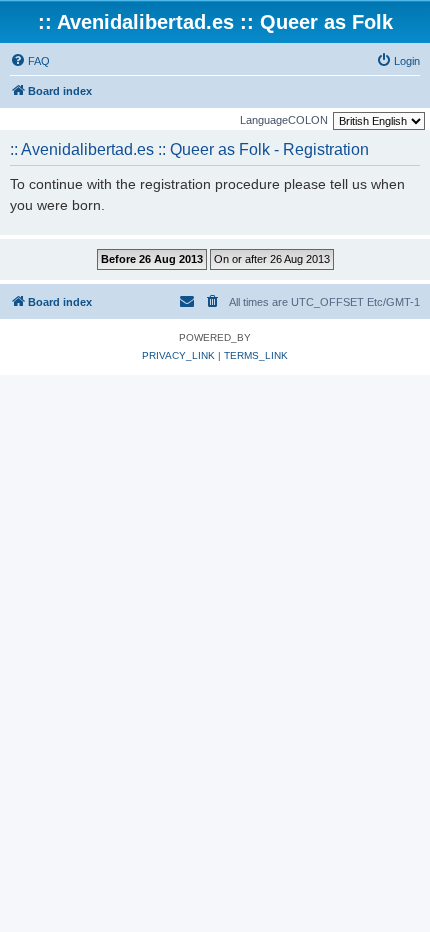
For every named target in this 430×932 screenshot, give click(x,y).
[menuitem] (30, 61)
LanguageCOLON (284, 120)
